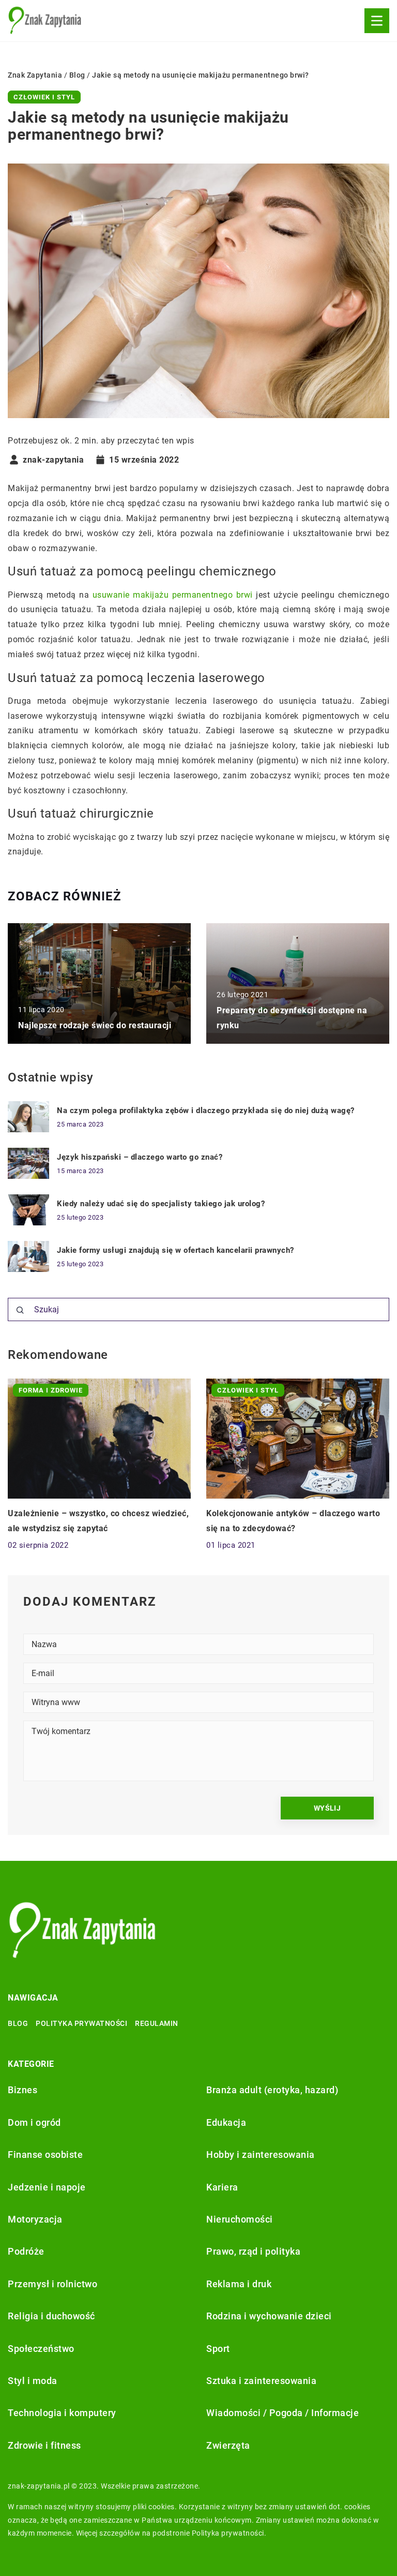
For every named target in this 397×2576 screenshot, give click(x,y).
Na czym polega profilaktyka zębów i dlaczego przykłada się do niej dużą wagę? (206, 1111)
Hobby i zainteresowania (261, 2155)
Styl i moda (33, 2381)
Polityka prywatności (81, 2023)
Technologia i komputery (62, 2413)
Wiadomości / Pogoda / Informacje (283, 2413)
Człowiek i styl (44, 97)
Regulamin (157, 2023)
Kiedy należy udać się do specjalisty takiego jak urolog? (161, 1204)
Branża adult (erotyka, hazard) (272, 2090)
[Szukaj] (20, 1310)
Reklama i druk (239, 2284)
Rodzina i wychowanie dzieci (269, 2316)
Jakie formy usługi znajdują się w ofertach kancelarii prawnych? (175, 1250)
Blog (18, 2023)
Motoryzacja (35, 2219)
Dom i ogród (34, 2122)
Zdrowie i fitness (44, 2445)
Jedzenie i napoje (47, 2187)
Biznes (22, 2090)
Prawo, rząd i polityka (253, 2251)
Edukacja (226, 2122)
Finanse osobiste (45, 2155)
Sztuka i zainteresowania (261, 2381)
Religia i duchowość (51, 2316)
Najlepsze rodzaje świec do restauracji (95, 1025)
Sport (218, 2349)
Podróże (26, 2251)
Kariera (222, 2187)
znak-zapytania (53, 460)
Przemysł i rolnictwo (52, 2284)
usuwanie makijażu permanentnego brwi (173, 595)
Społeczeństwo (41, 2349)
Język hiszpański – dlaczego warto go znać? (140, 1157)
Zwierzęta (228, 2445)
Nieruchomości (240, 2219)
